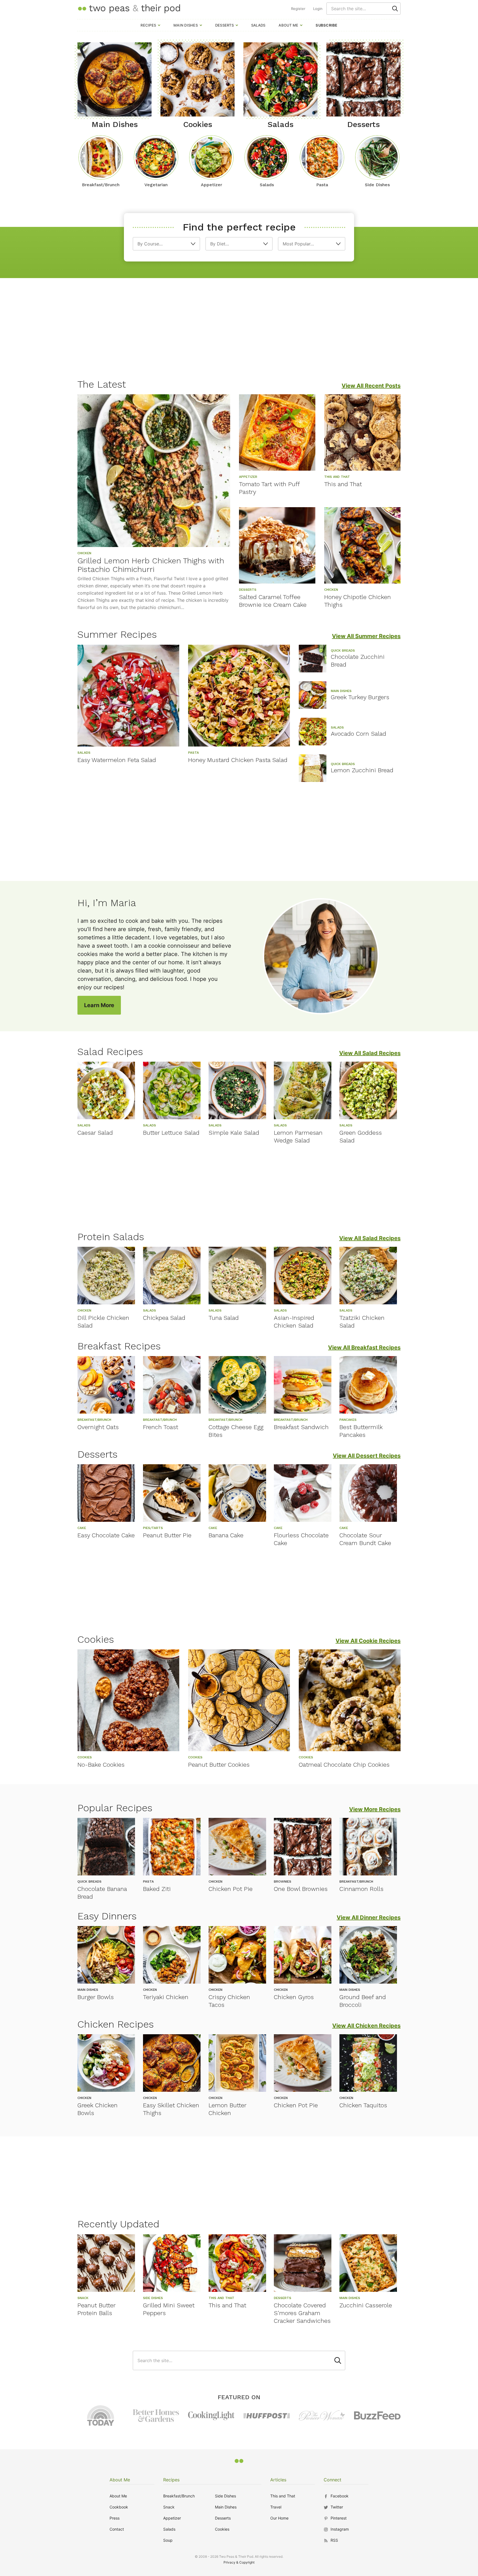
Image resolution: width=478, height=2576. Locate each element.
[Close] (334, 1226)
